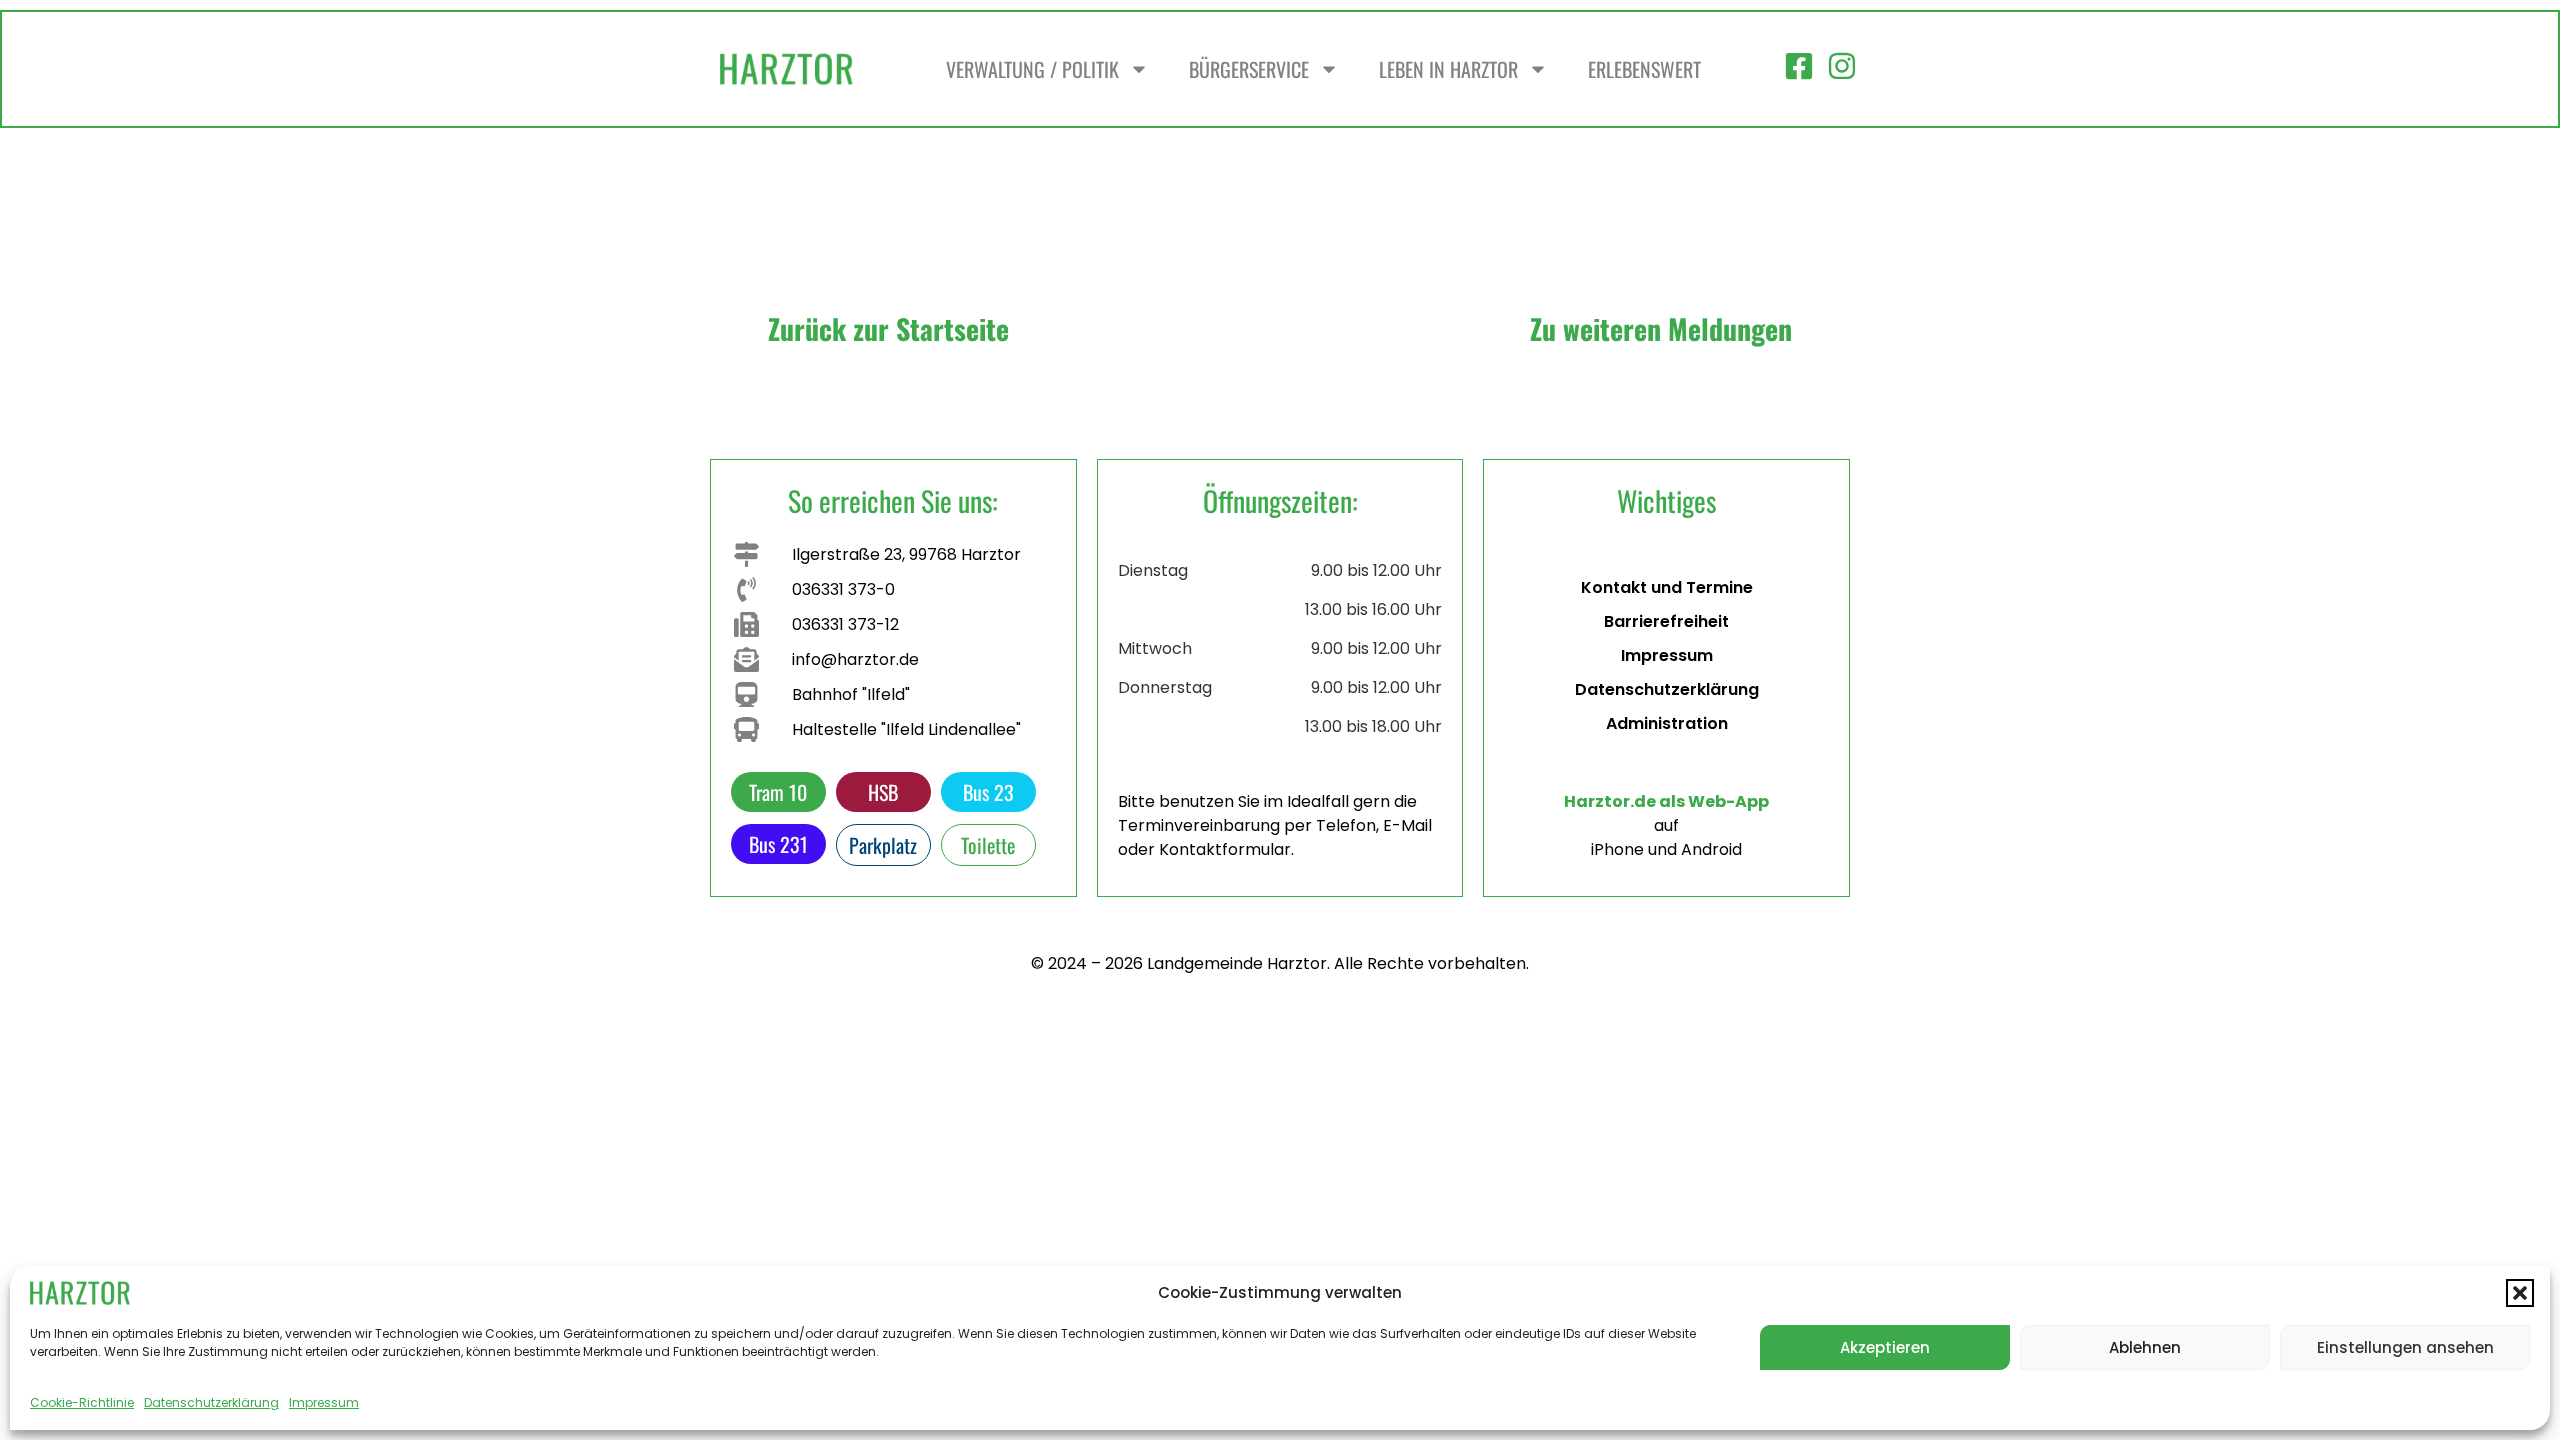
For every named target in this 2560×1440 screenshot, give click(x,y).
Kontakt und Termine (1667, 587)
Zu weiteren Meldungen (1661, 328)
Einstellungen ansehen (2405, 1347)
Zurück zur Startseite (888, 328)
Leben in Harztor (1448, 69)
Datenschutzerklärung (211, 1402)
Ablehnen (2145, 1347)
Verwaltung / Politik (1032, 69)
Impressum (324, 1402)
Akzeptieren (1885, 1347)
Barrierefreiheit (1666, 621)
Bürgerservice (1249, 69)
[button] (2520, 1293)
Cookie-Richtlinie (82, 1402)
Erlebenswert (1644, 69)
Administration (1667, 723)
